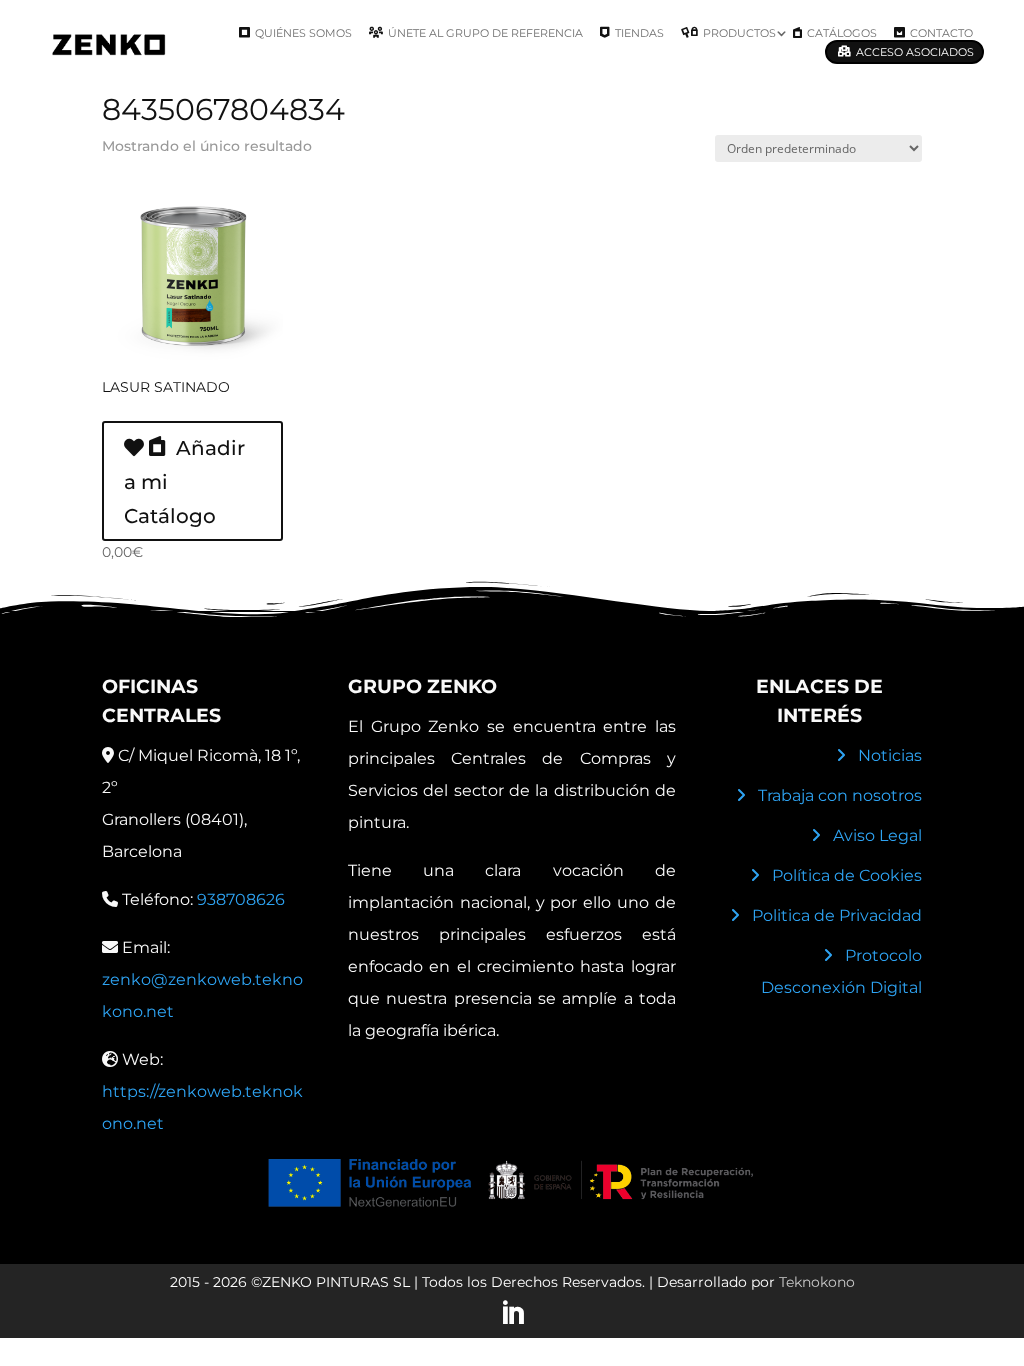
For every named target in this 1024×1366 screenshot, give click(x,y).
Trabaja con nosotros (840, 795)
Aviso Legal (877, 835)
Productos (739, 33)
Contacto (941, 33)
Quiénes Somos (303, 33)
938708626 (241, 899)
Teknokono (817, 1282)
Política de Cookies (847, 875)
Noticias (890, 755)
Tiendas (639, 33)
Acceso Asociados (915, 52)
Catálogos (842, 33)
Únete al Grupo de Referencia (485, 33)
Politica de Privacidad (837, 915)
